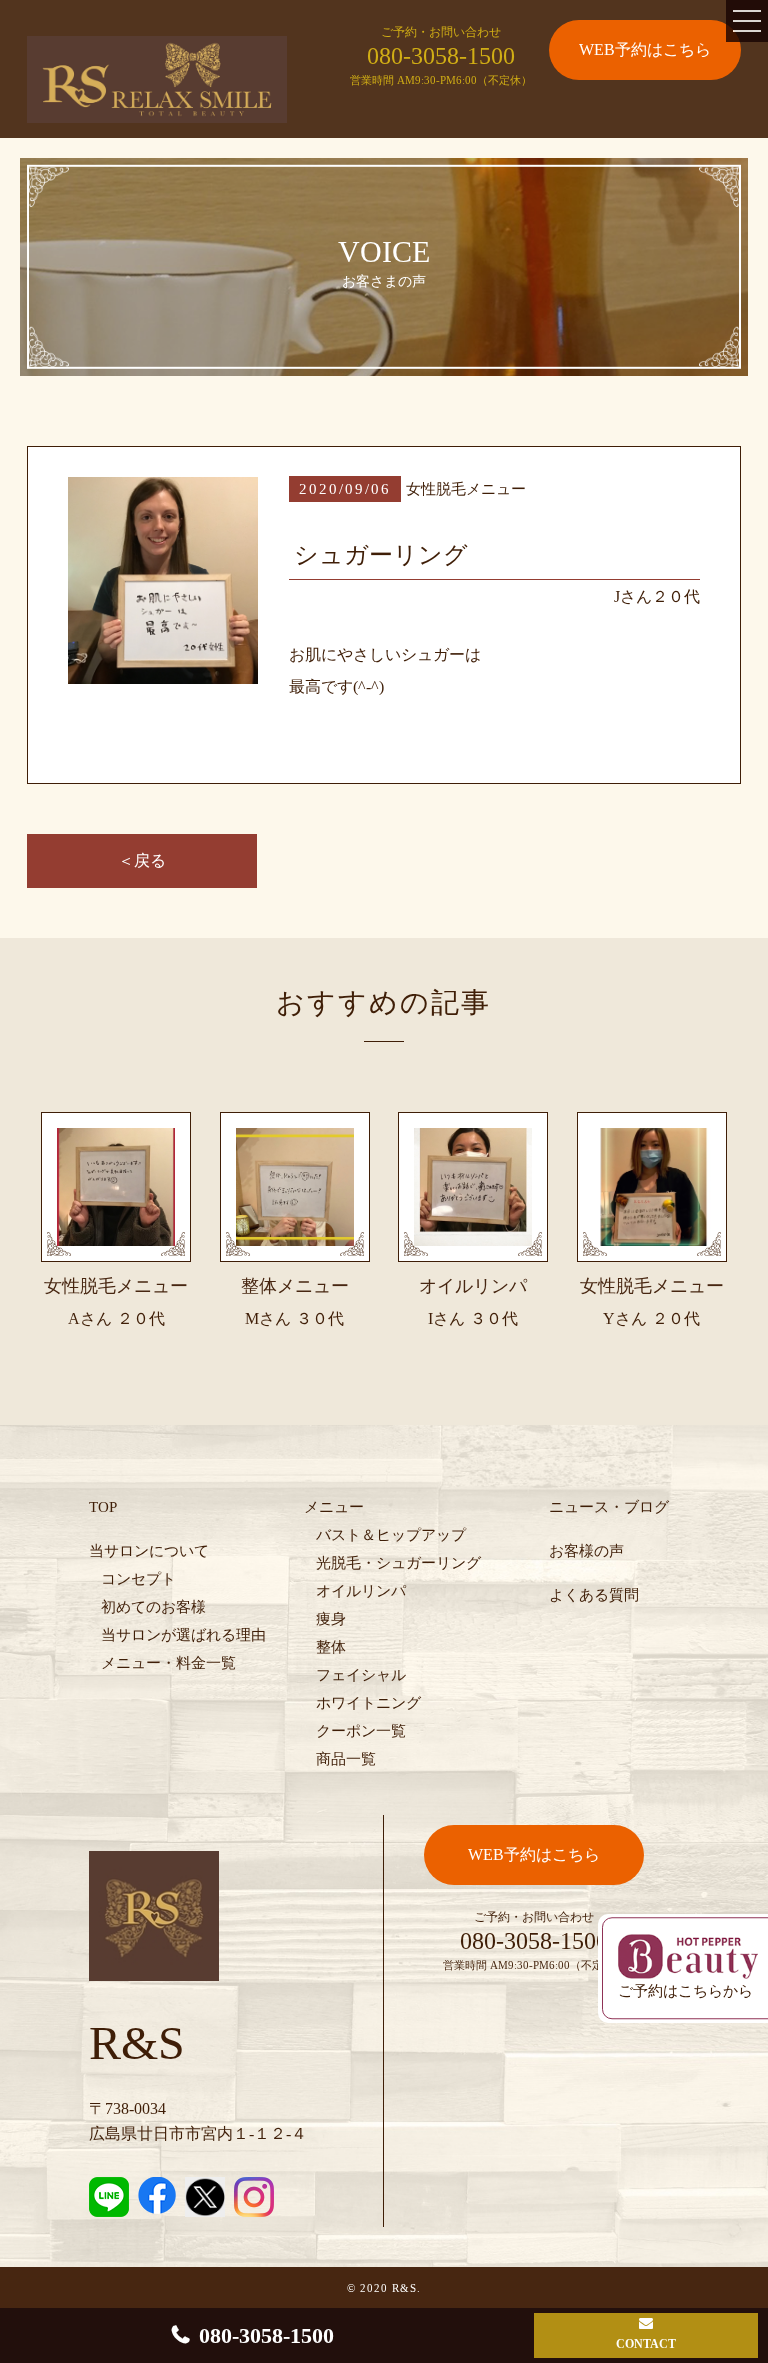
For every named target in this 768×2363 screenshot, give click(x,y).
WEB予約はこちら (645, 49)
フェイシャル (361, 1675)
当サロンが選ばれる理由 (183, 1635)
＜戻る (142, 860)
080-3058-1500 (441, 56)
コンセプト (138, 1579)
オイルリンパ (361, 1591)
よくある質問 (594, 1595)
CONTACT (646, 2344)
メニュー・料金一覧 (168, 1663)
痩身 (331, 1619)
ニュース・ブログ (609, 1507)
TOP (103, 1507)
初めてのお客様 (153, 1607)
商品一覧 (346, 1759)
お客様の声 (586, 1551)
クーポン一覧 (361, 1731)
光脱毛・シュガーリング (398, 1563)
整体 (331, 1647)
